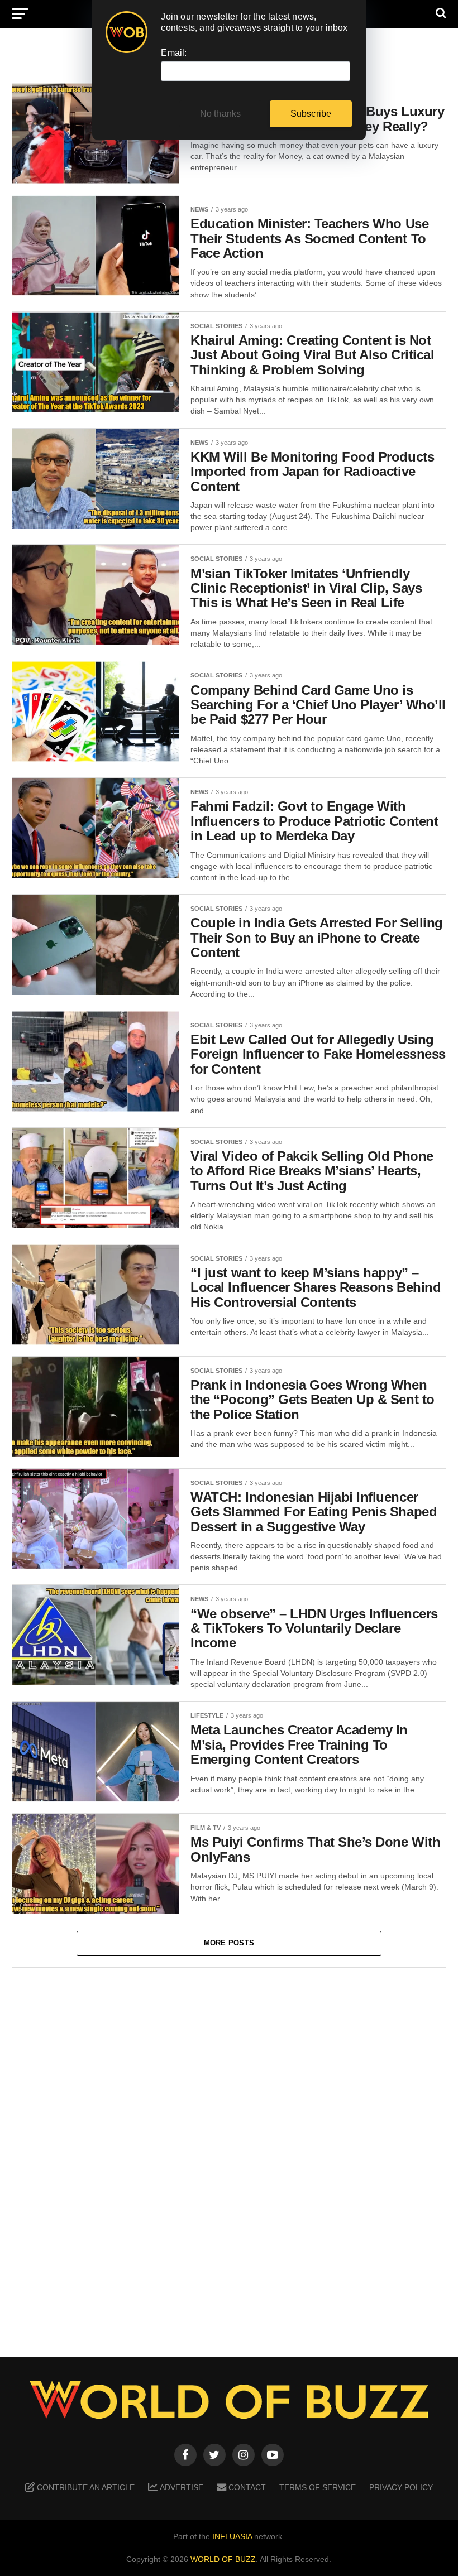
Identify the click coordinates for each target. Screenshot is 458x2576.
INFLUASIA (232, 2536)
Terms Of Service (318, 2487)
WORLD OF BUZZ (223, 2559)
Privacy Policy (401, 2487)
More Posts (229, 1943)
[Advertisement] (229, 2154)
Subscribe (311, 114)
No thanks (221, 114)
